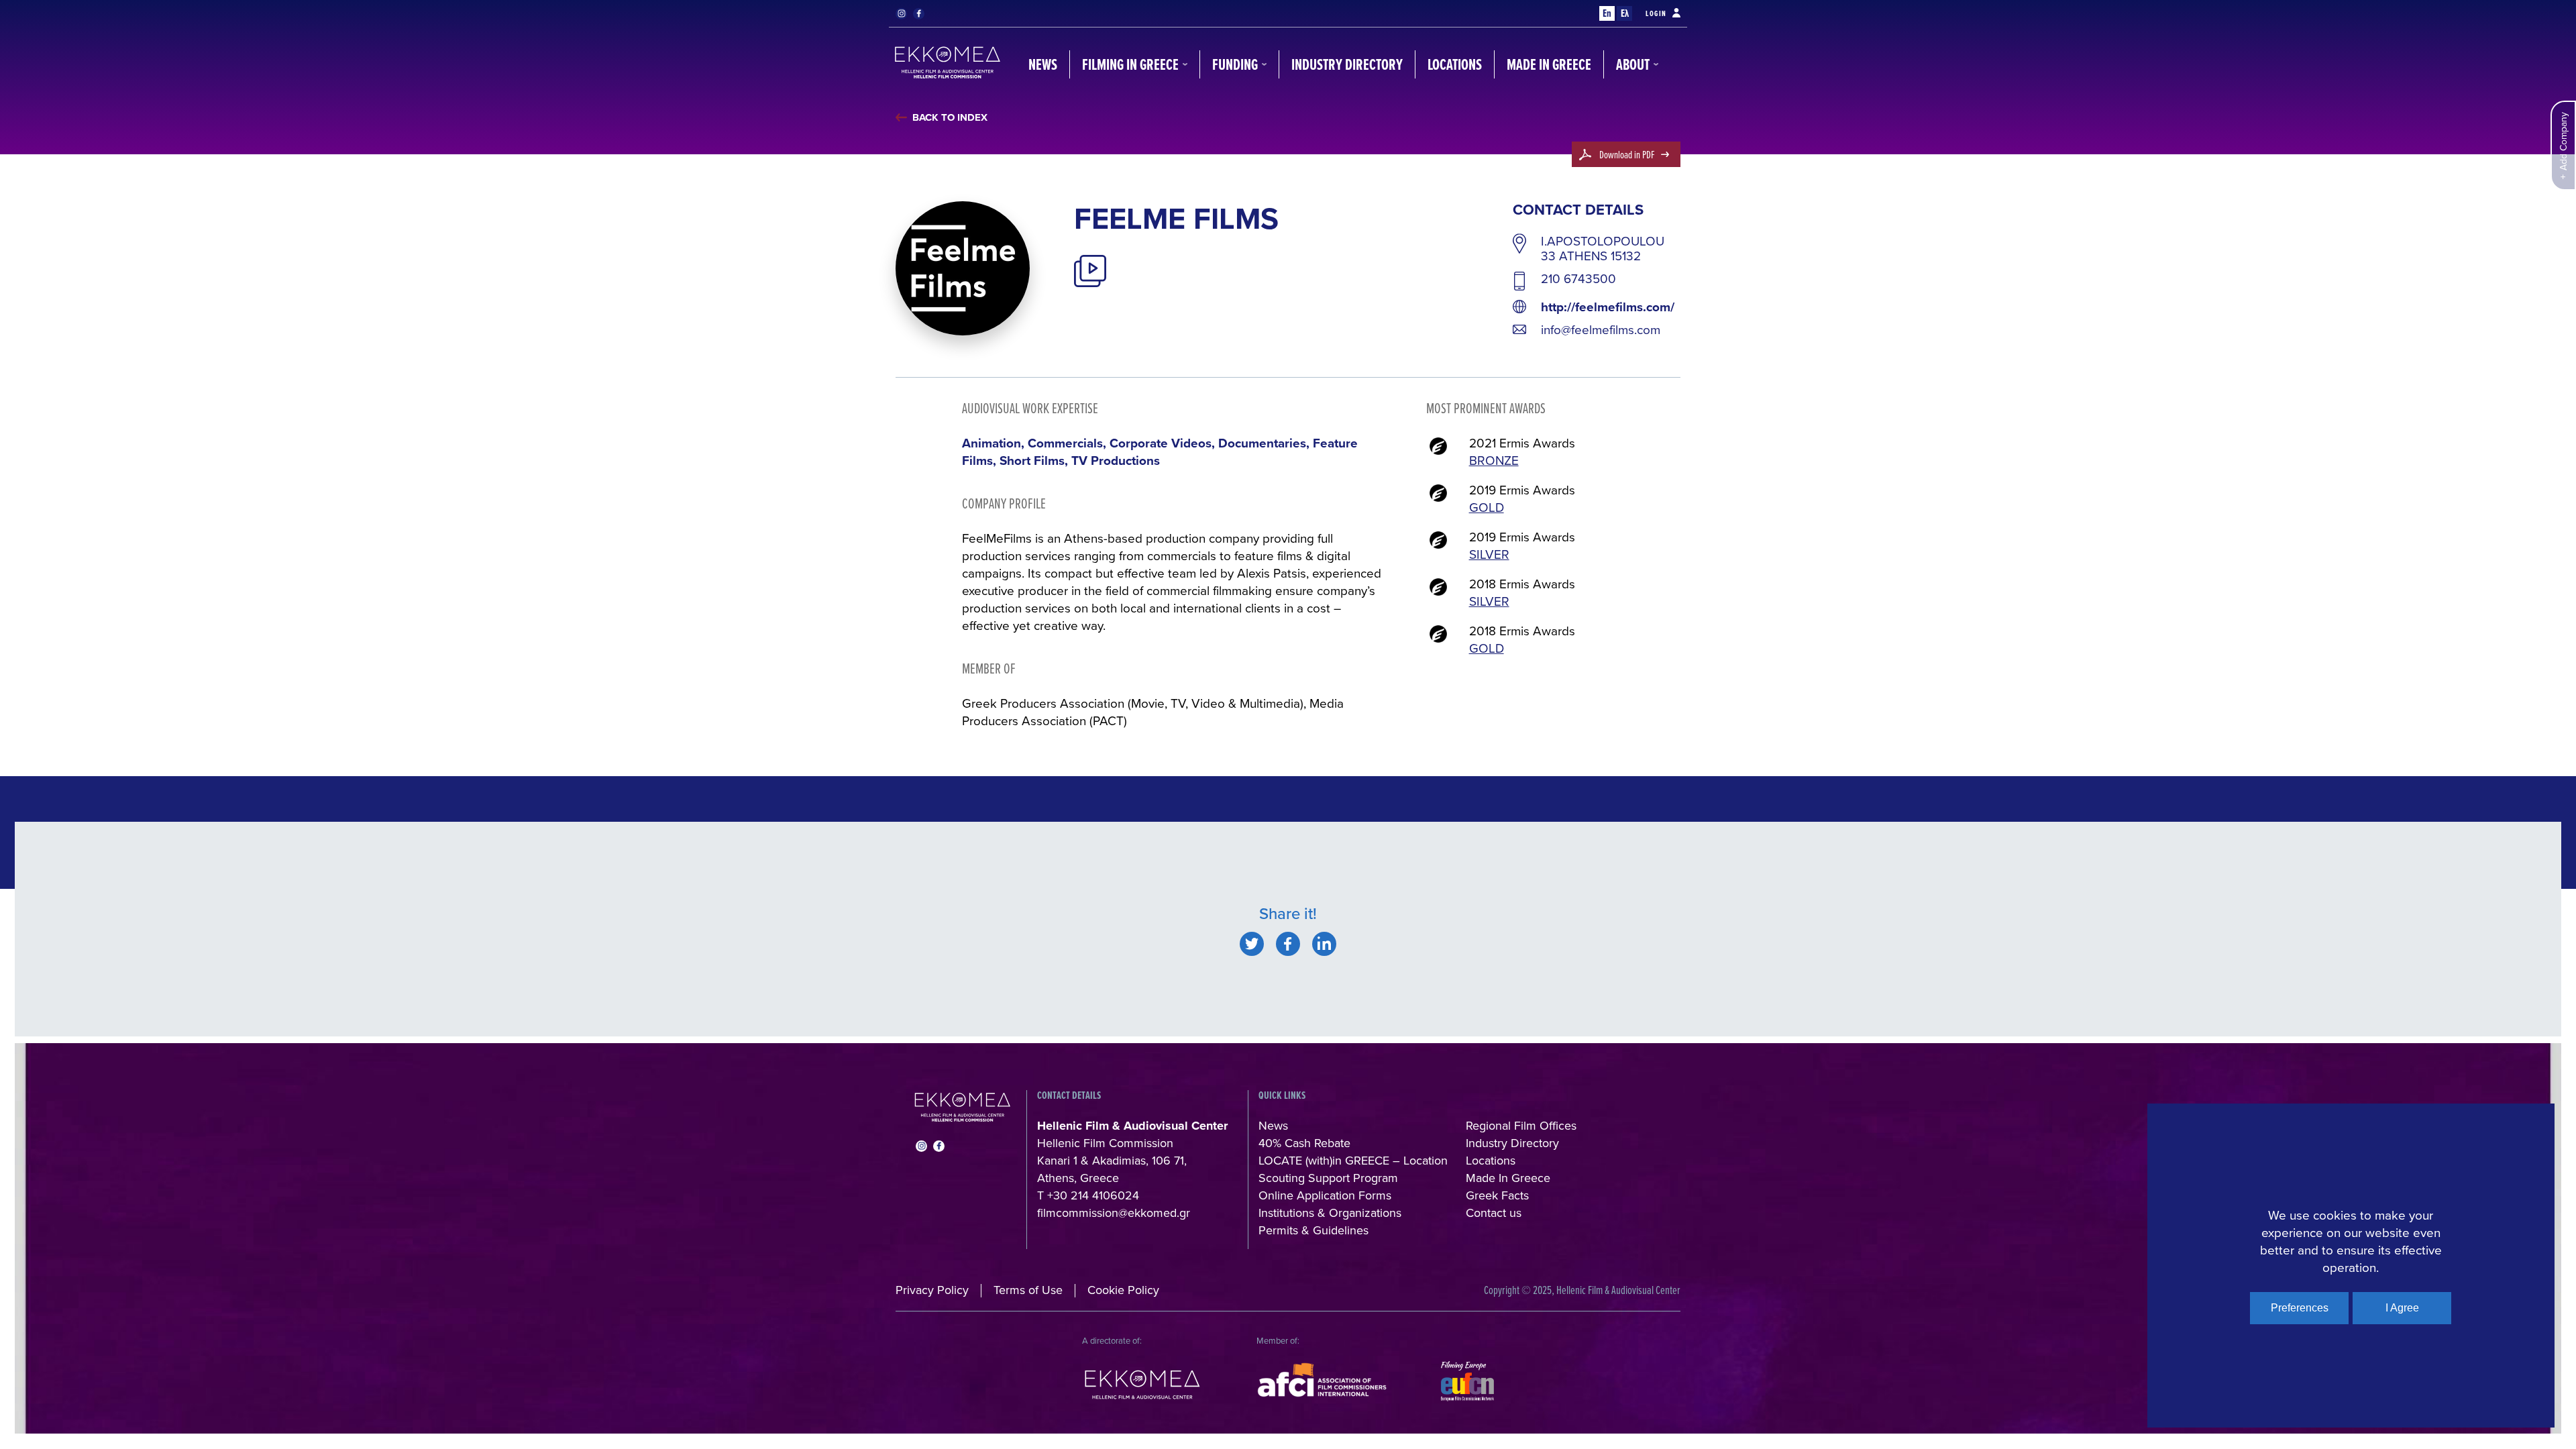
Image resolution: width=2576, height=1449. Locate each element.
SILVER (1489, 554)
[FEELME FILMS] (1252, 944)
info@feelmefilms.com (1601, 329)
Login (1656, 13)
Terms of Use (1028, 1290)
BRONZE (1494, 460)
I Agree (2402, 1308)
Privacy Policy (932, 1290)
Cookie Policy (1123, 1290)
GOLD (1487, 507)
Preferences (2300, 1308)
